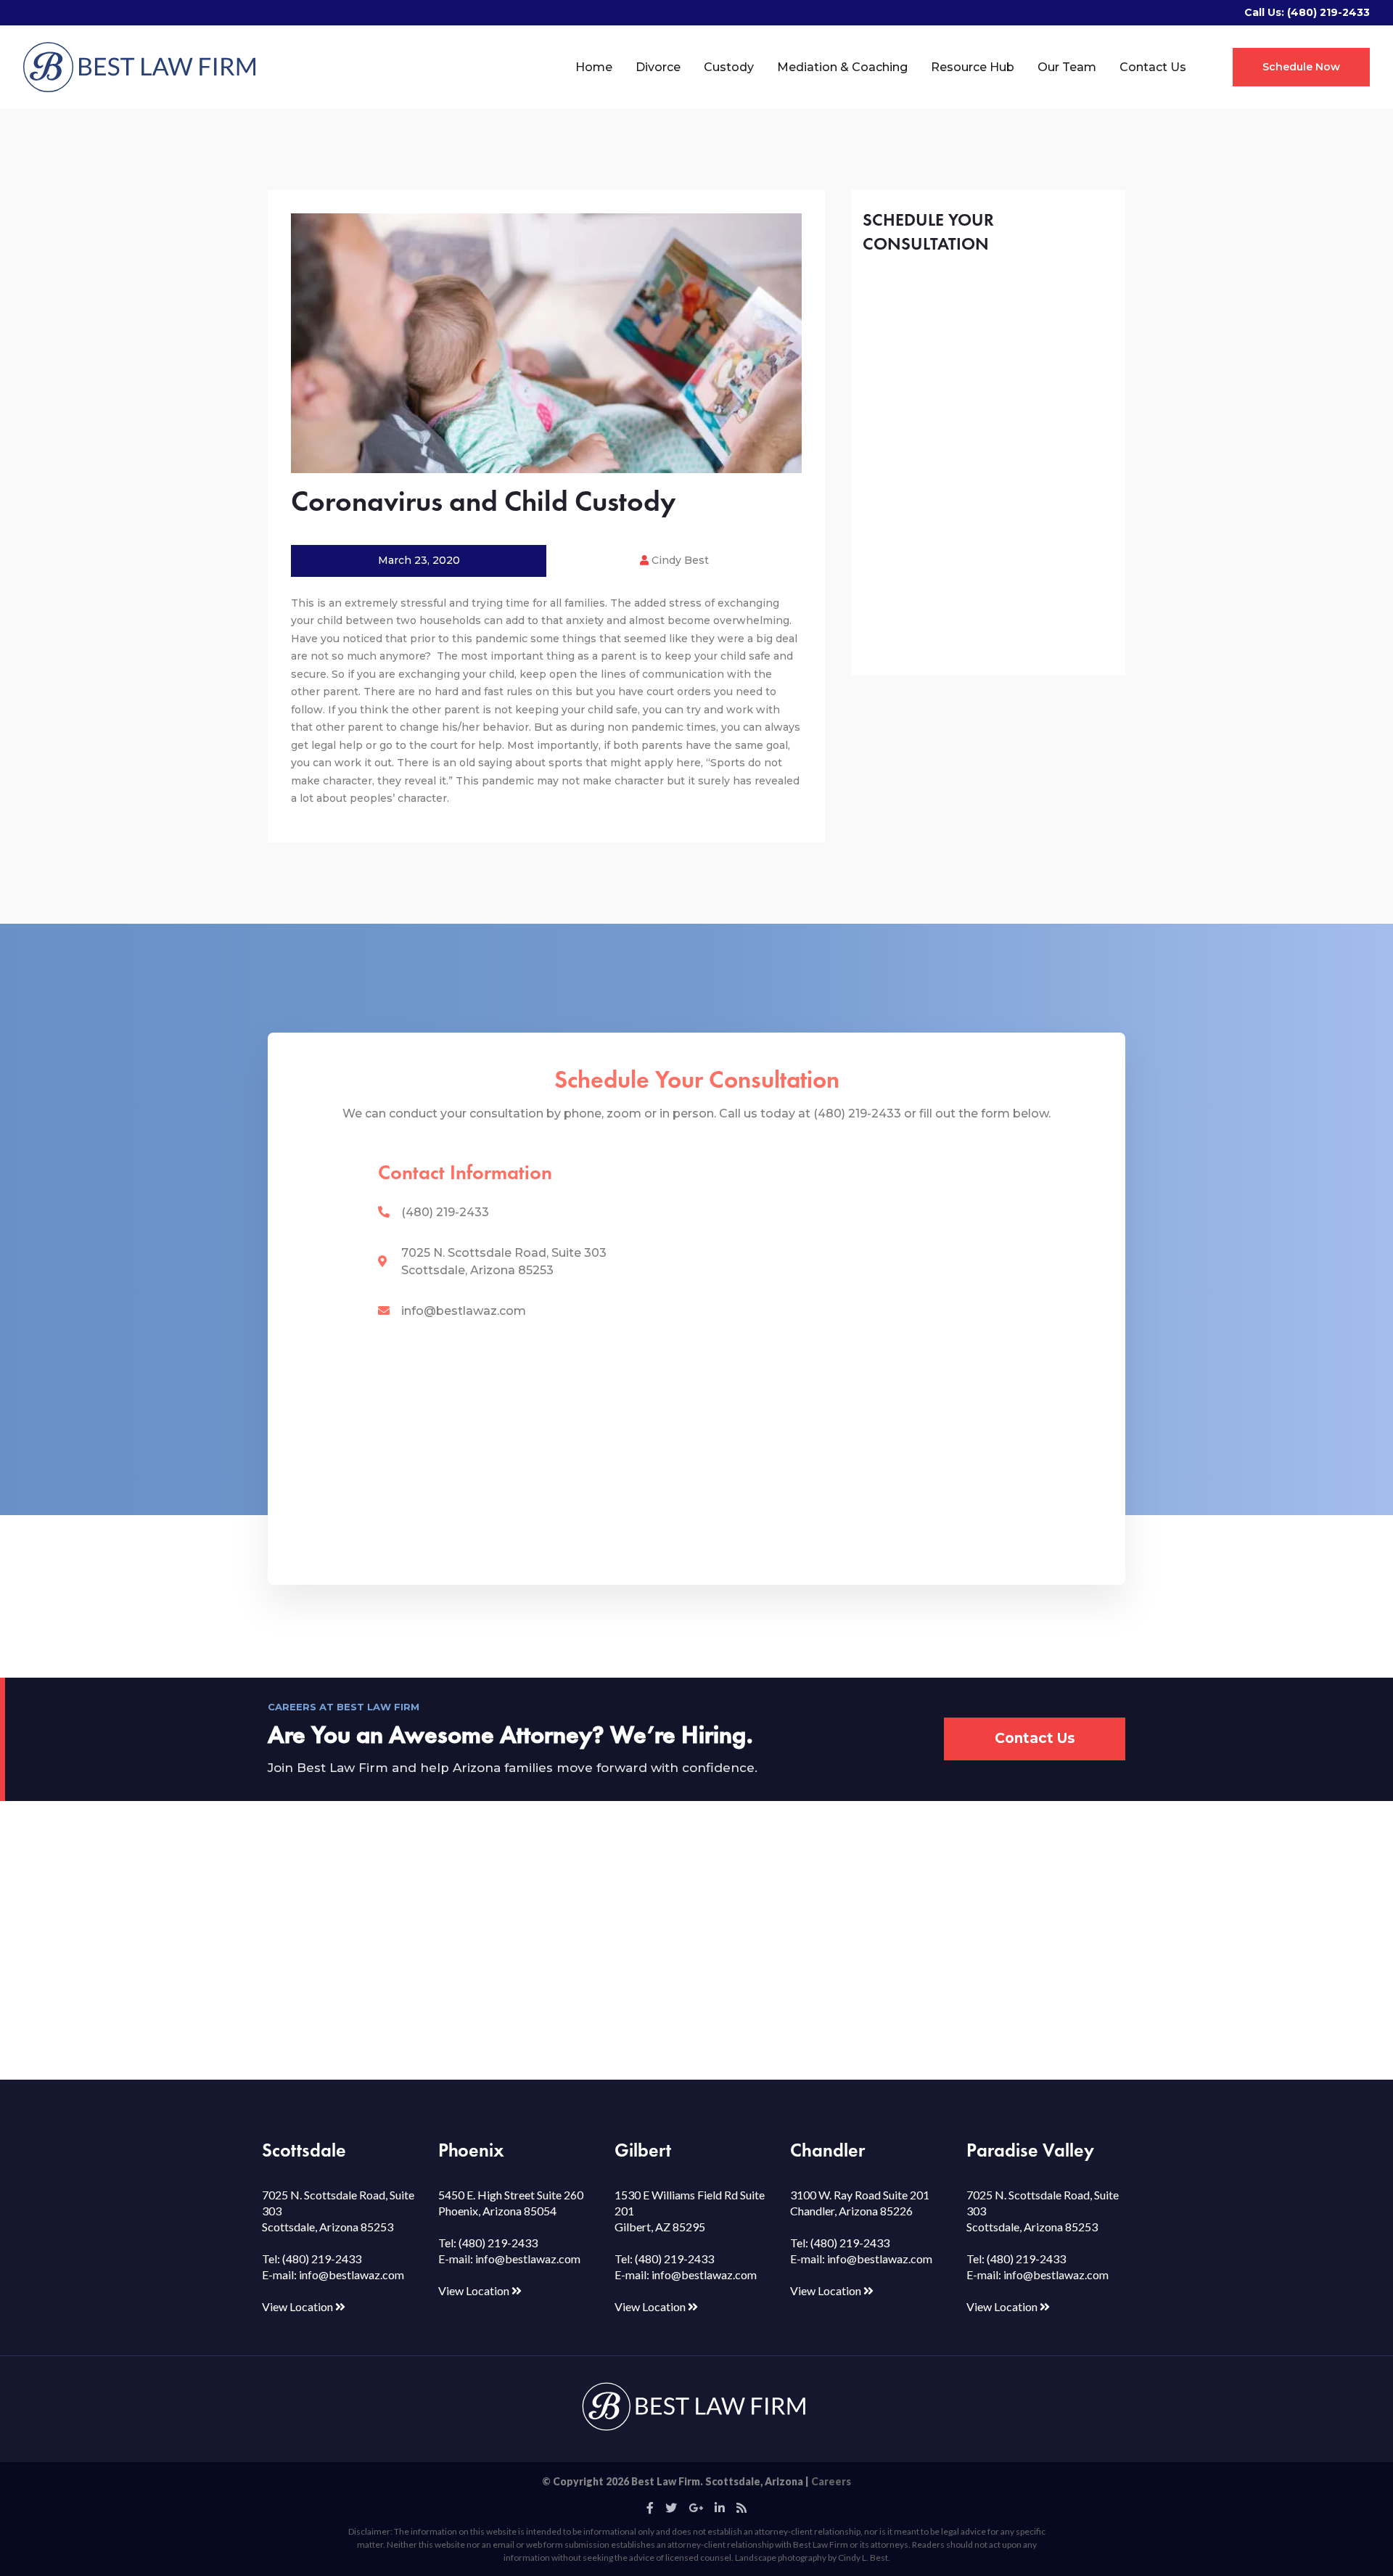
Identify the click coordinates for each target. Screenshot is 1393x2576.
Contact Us (1153, 67)
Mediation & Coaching (842, 67)
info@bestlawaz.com (464, 1311)
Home (594, 67)
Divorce (658, 67)
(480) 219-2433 (1328, 12)
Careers (831, 2481)
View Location (299, 2306)
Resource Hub (973, 67)
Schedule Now (1301, 67)
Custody (729, 67)
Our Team (1067, 67)
